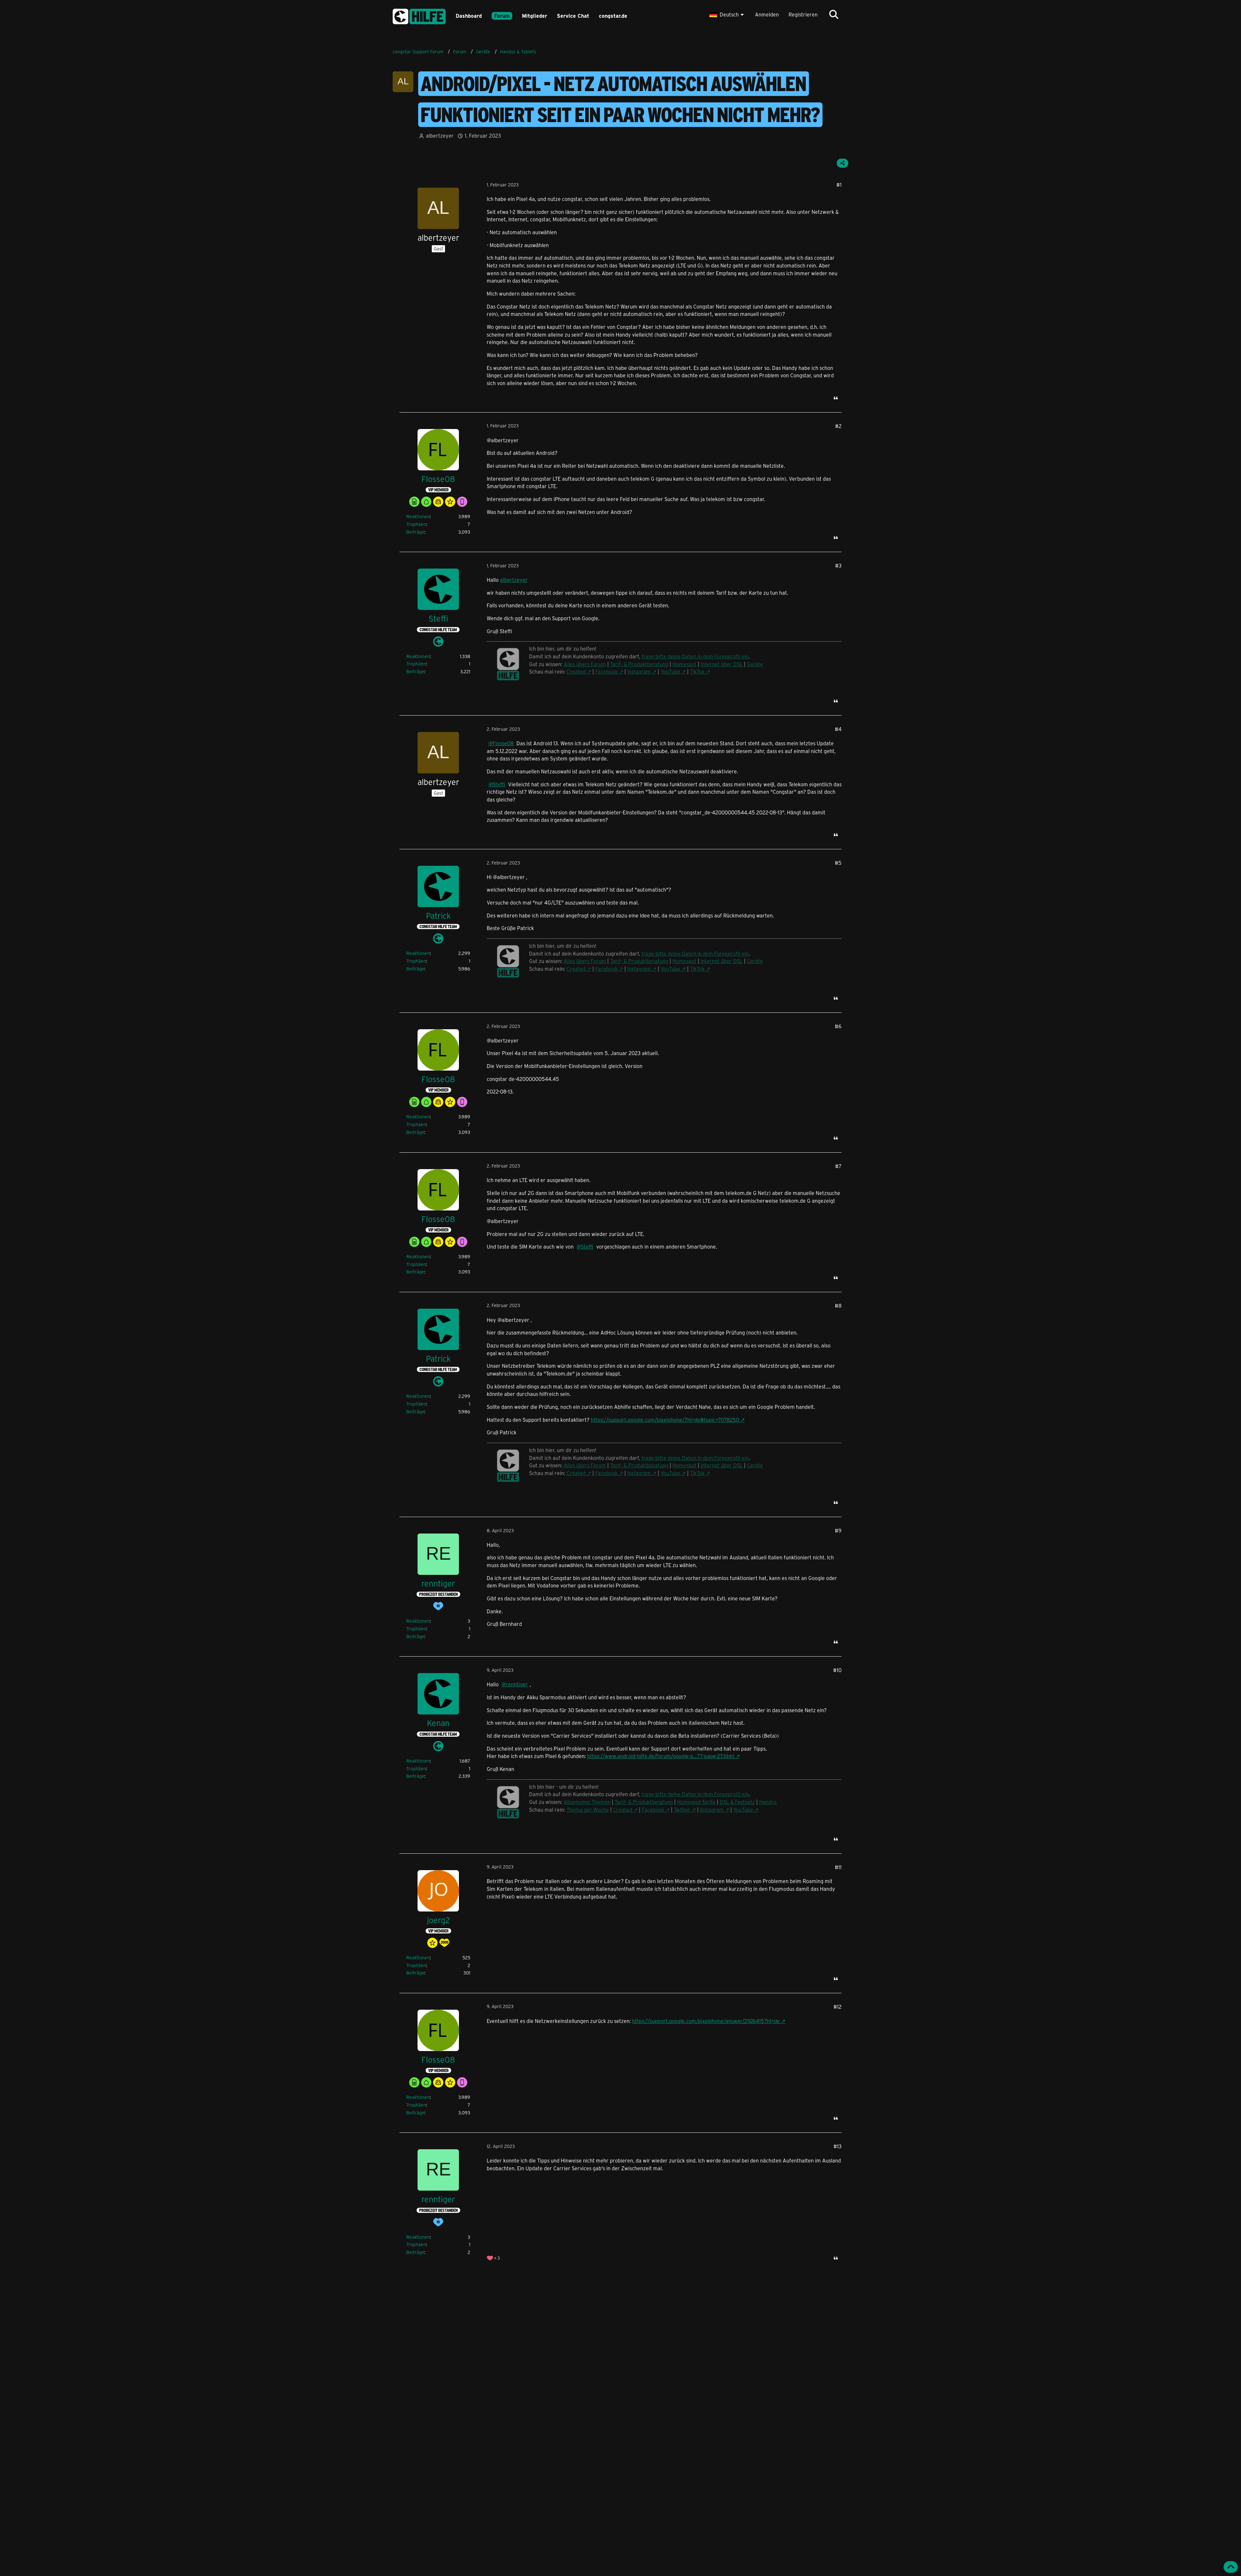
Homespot (684, 961)
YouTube (670, 969)
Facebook (606, 969)
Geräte (755, 961)
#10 (837, 1670)
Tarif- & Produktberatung (639, 961)
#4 (838, 729)
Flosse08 (503, 743)
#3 (838, 565)
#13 (838, 2146)
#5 (838, 863)
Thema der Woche (588, 1810)
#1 (839, 185)
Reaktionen (418, 516)
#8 (838, 1306)
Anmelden (767, 14)
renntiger (517, 1684)
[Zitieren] (836, 398)
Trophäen (416, 524)
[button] (727, 15)
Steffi (499, 784)
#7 (838, 1166)
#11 (838, 1867)
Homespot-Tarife (696, 1802)
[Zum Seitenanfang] (1231, 2567)
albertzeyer (514, 580)
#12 (838, 2007)
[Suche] (834, 15)
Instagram (639, 969)
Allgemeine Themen (587, 1802)
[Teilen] (843, 163)
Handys (768, 1802)
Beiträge (415, 532)
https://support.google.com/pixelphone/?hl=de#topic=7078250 (665, 1420)
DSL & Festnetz (737, 1802)
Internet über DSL (722, 961)
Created (576, 969)
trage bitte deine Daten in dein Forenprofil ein (695, 1794)
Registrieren (803, 14)
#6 (838, 1026)
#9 (838, 1530)
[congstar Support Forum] (419, 15)
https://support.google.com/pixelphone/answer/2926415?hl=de (706, 2021)
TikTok (697, 969)
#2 (838, 426)
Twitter (682, 1810)
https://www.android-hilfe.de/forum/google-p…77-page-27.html (661, 1756)
